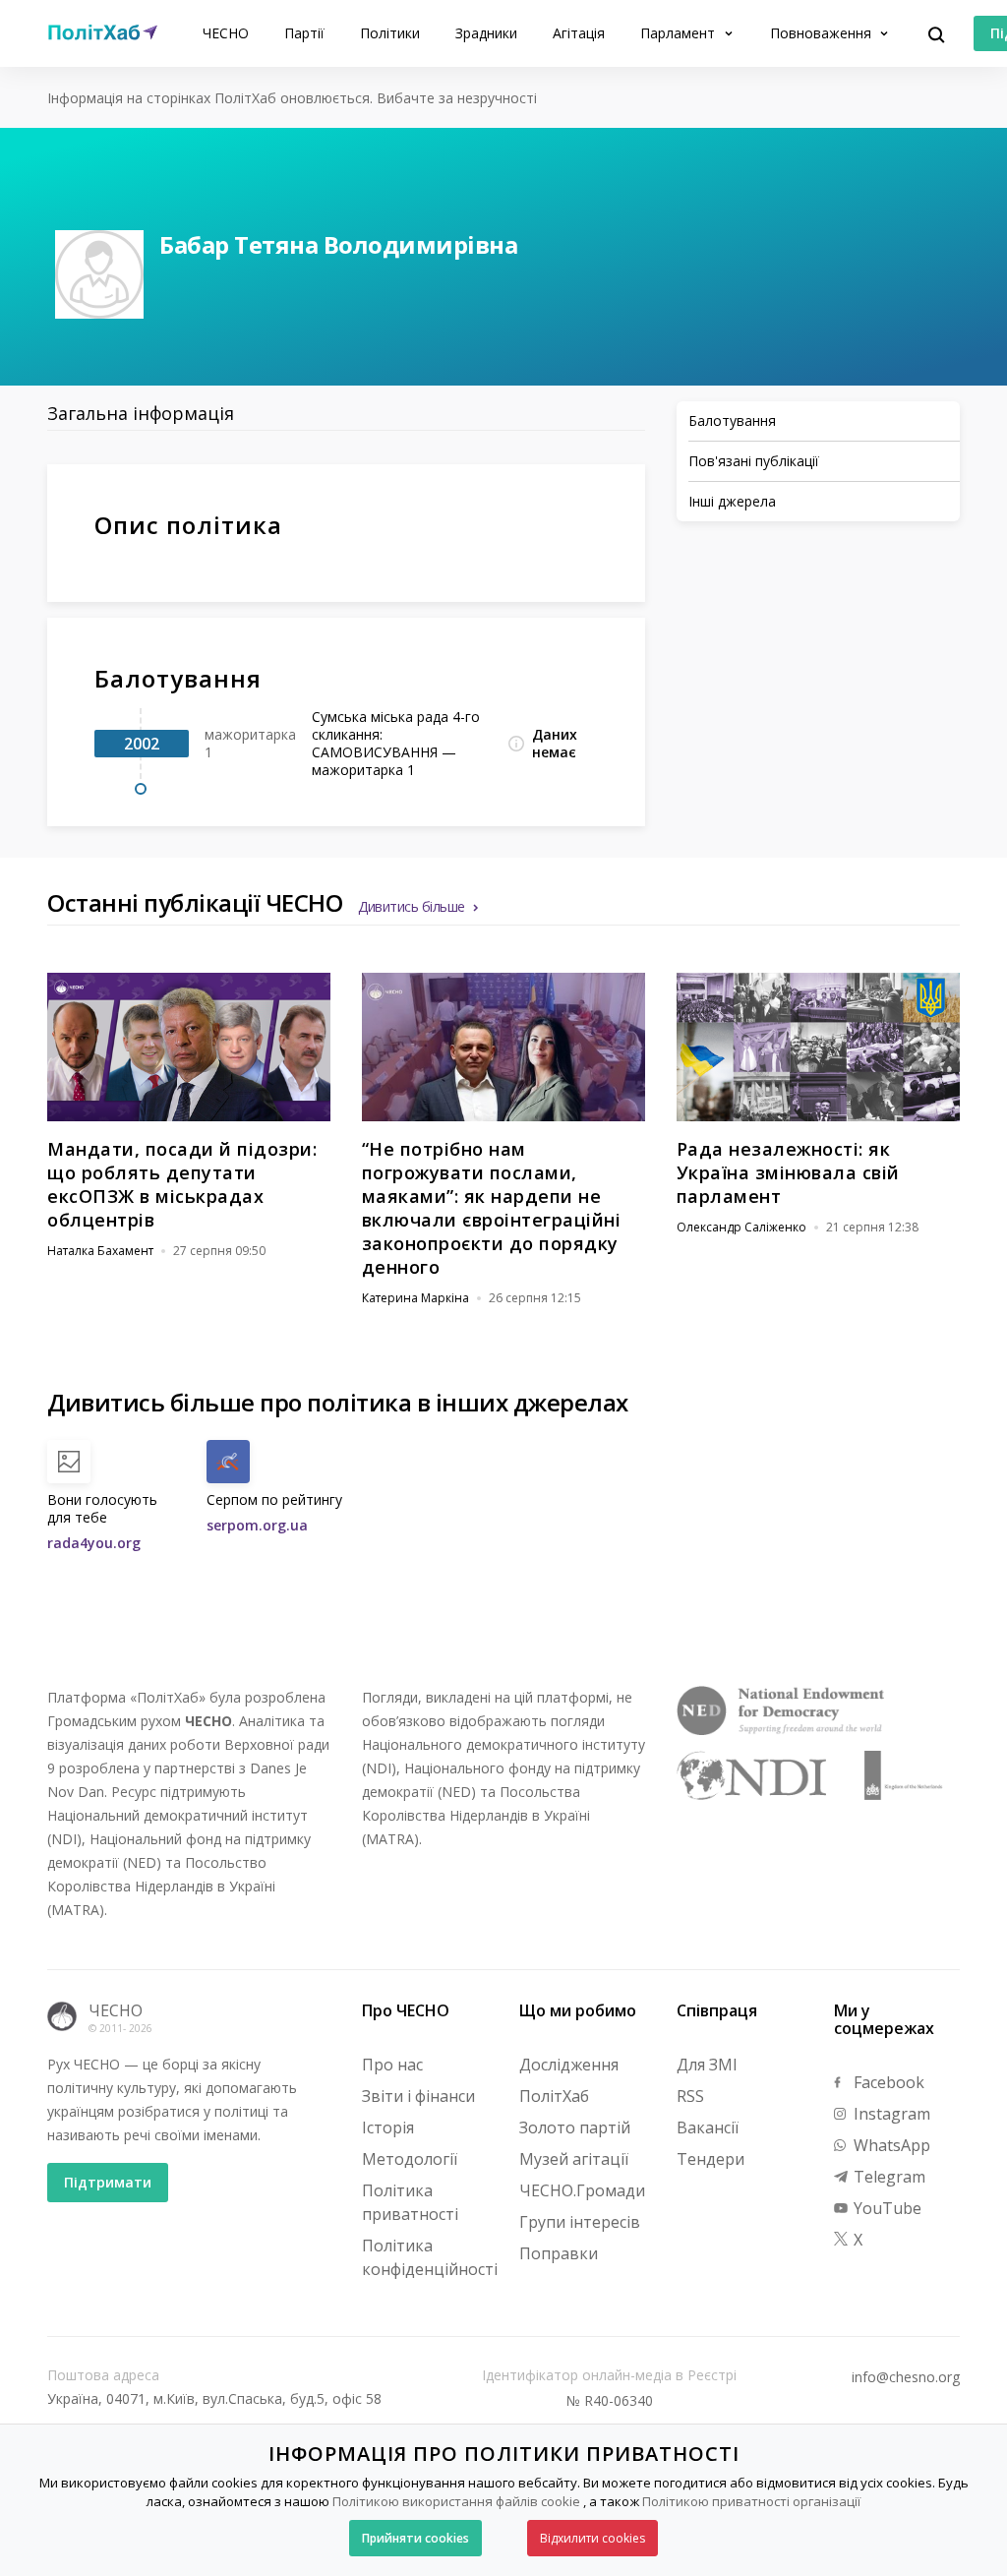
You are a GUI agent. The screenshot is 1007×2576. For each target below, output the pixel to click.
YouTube (886, 2208)
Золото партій (575, 2127)
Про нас (392, 2065)
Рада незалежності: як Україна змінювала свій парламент (788, 1172)
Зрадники (486, 33)
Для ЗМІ (707, 2065)
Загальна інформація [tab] (141, 413)
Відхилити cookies (592, 2538)
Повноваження (823, 33)
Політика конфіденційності (430, 2257)
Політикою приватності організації (751, 2501)
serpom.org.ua (257, 1525)
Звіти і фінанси (418, 2096)
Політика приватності (410, 2202)
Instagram (890, 2114)
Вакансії (708, 2127)
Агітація (579, 33)
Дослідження (569, 2065)
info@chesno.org (906, 2377)
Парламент (680, 33)
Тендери (711, 2159)
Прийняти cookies (415, 2538)
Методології (410, 2159)
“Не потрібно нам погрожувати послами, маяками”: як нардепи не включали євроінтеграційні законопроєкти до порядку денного (492, 1208)
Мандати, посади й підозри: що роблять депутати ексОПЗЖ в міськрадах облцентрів (182, 1184)
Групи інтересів (580, 2222)
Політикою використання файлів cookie (456, 2501)
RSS (690, 2096)
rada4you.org (94, 1543)
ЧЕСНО (226, 33)
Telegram (888, 2177)
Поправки (559, 2253)
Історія (388, 2127)
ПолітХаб (554, 2096)
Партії (304, 33)
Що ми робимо (578, 2010)
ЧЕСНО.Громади (582, 2190)
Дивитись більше (412, 906)
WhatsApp (890, 2145)
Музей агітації (574, 2159)
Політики (390, 33)
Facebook (887, 2082)
